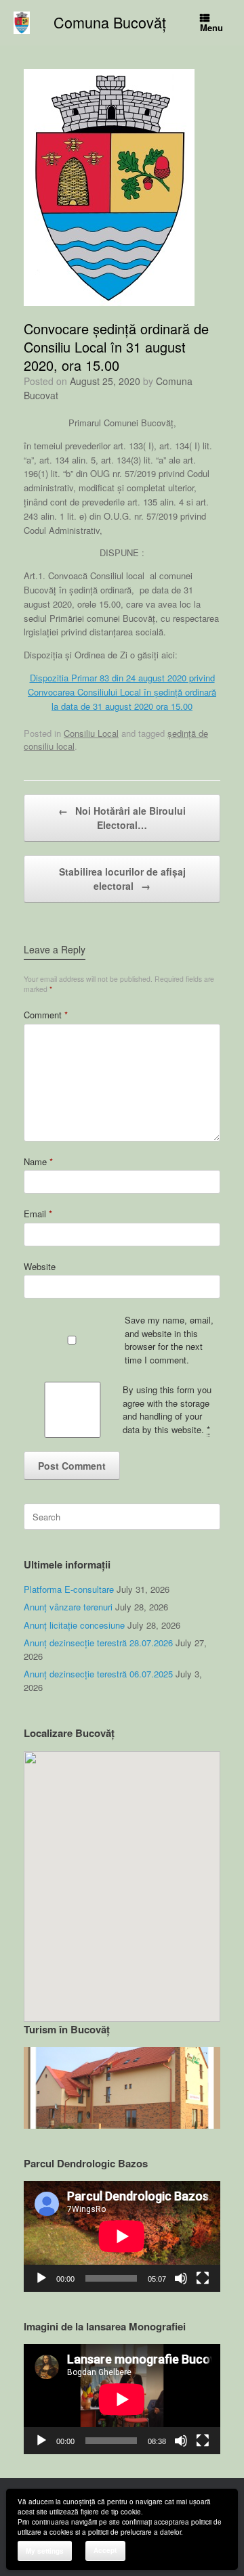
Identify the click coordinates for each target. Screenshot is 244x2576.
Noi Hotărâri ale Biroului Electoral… (122, 818)
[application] (122, 2236)
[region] (122, 2088)
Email (38, 1214)
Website (40, 1266)
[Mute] (181, 2278)
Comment (46, 1015)
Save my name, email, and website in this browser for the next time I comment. (169, 1340)
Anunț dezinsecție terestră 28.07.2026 (98, 1643)
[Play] (41, 2278)
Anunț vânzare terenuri (68, 1607)
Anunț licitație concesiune (74, 1625)
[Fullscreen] (203, 2278)
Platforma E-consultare (69, 1589)
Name (38, 1161)
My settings (45, 2551)
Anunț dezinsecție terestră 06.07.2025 (98, 1674)
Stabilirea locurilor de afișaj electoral (122, 879)
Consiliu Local (91, 733)
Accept (105, 2550)
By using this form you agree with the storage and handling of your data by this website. (167, 1409)
